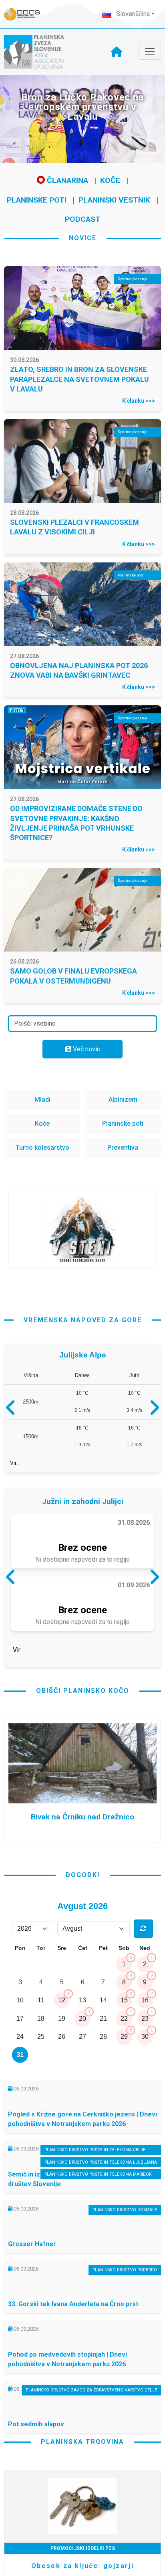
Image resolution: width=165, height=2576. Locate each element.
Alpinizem (123, 1099)
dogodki (83, 1943)
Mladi (42, 1099)
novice (83, 238)
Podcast (83, 219)
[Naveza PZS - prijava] (26, 14)
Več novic (86, 1049)
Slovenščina (132, 14)
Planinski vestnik (114, 200)
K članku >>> (139, 401)
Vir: (14, 1467)
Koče (110, 180)
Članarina (66, 180)
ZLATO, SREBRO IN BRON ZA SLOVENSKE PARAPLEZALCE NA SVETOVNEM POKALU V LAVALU (79, 379)
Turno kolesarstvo (42, 1147)
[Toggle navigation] (150, 52)
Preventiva (123, 1147)
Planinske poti (37, 200)
